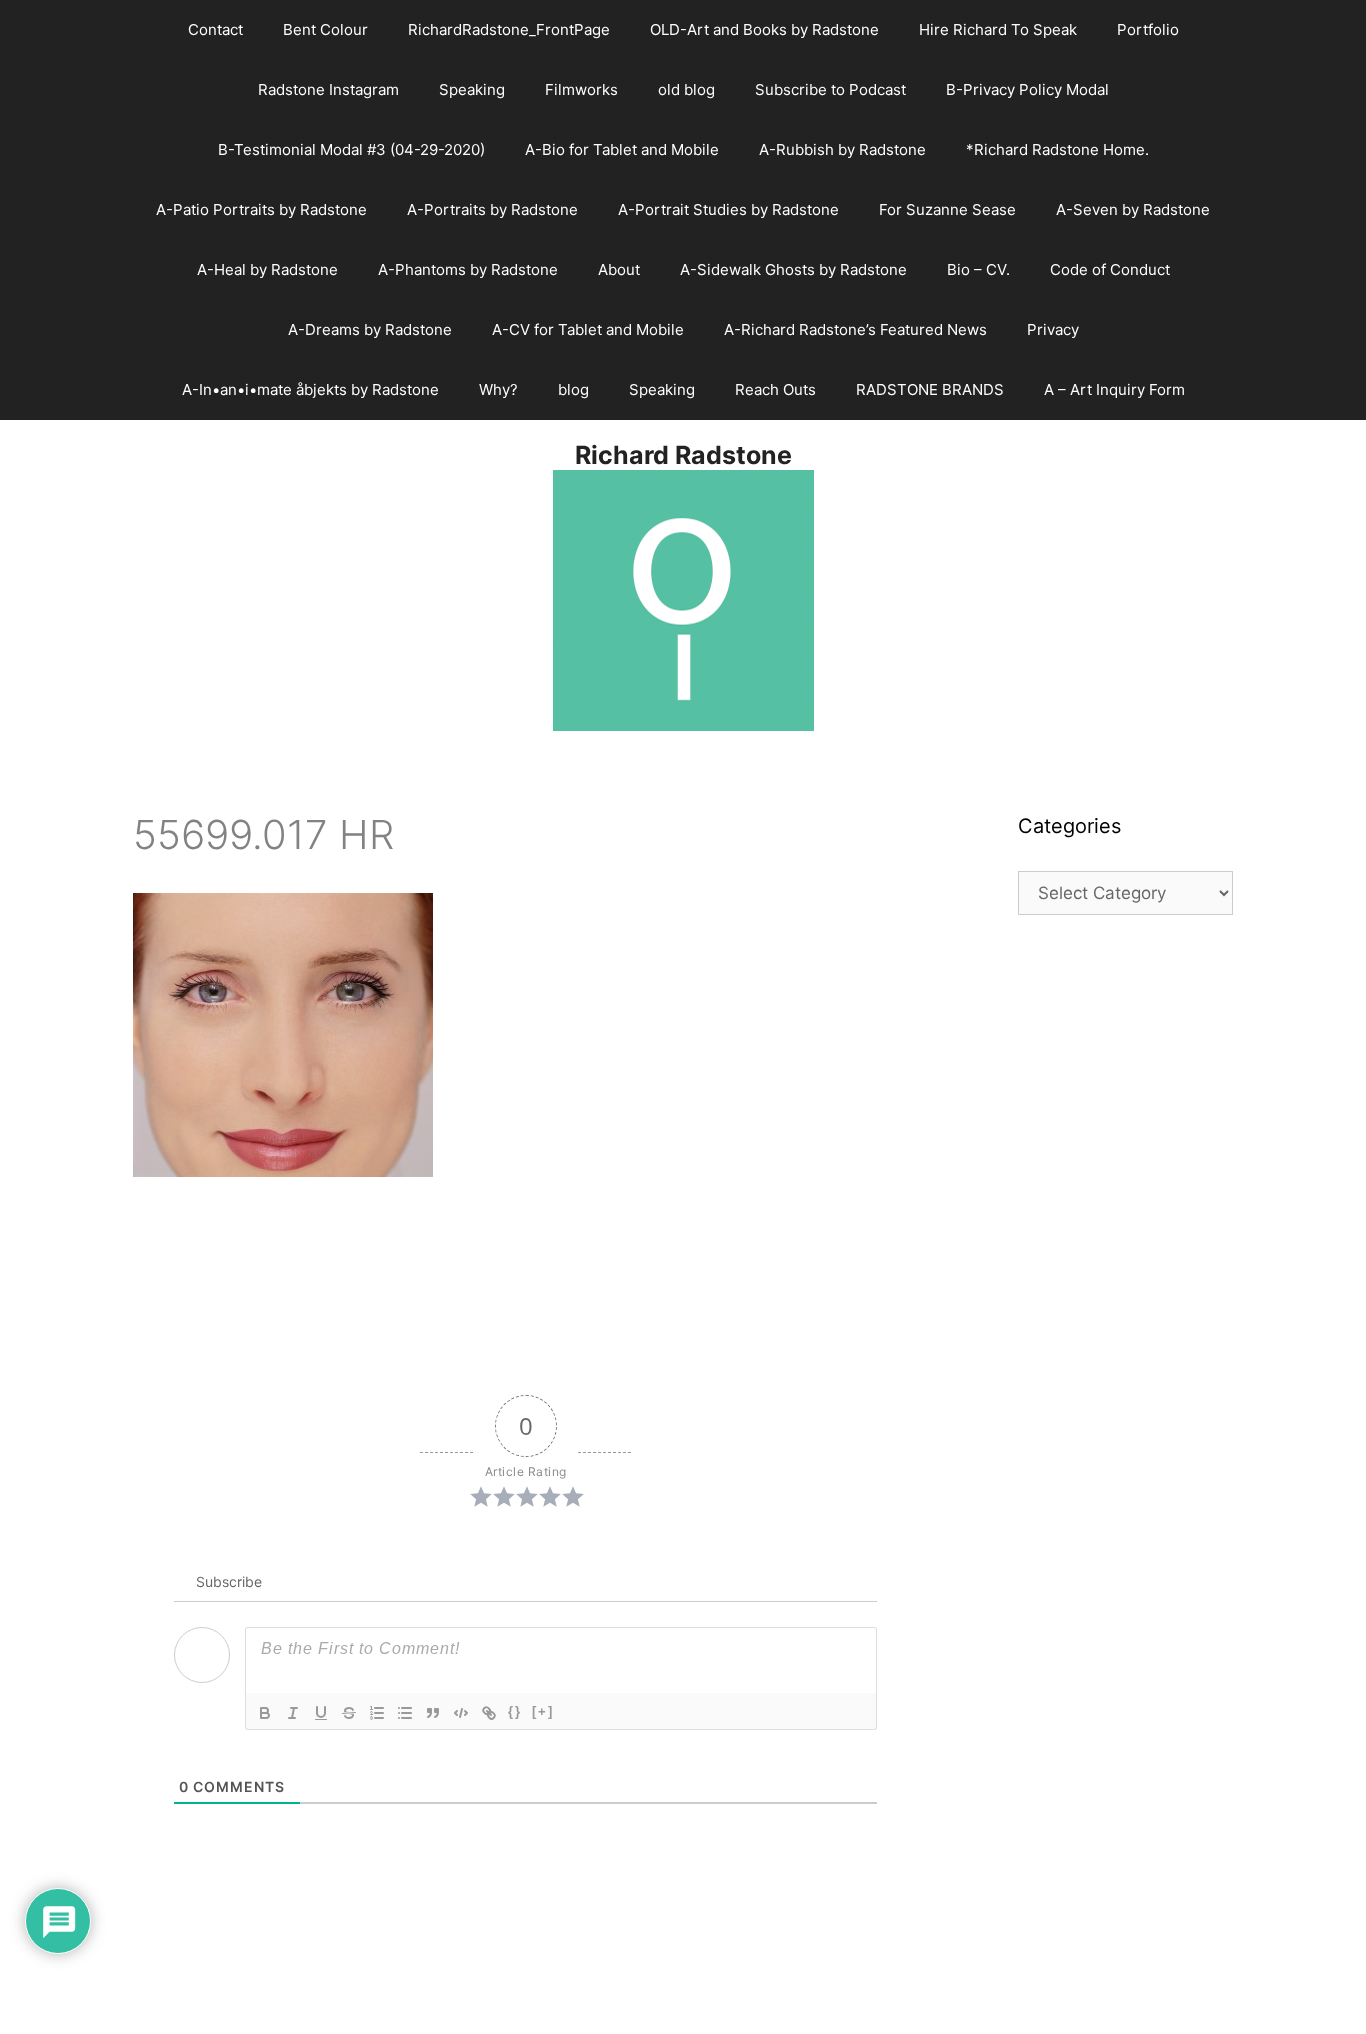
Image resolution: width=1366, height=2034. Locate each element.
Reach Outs (775, 389)
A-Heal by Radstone (267, 269)
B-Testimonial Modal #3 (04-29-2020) (351, 149)
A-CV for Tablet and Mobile (588, 329)
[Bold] (265, 1713)
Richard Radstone (683, 455)
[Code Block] (461, 1713)
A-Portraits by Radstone (492, 209)
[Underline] (321, 1713)
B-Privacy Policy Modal (1027, 89)
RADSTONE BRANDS (930, 389)
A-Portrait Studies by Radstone (728, 209)
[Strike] (349, 1713)
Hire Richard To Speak (998, 29)
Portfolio (1148, 29)
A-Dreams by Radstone (370, 329)
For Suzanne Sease (947, 209)
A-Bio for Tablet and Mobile (622, 149)
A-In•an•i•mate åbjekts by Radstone (310, 389)
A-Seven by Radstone (1133, 209)
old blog (686, 89)
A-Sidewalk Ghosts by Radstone (793, 269)
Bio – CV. (978, 269)
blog (573, 389)
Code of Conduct (1110, 269)
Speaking (472, 89)
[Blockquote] (433, 1713)
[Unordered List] (405, 1713)
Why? (498, 389)
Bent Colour (325, 29)
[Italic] (293, 1713)
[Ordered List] (377, 1713)
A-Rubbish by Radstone (842, 149)
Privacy (1053, 329)
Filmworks (581, 89)
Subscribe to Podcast (830, 89)
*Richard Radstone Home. (1057, 149)
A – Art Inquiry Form (1114, 389)
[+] (543, 1711)
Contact (215, 29)
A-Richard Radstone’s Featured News (855, 329)
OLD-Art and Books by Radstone (764, 29)
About (619, 269)
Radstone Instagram (328, 89)
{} (515, 1711)
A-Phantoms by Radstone (468, 269)
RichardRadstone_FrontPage (509, 29)
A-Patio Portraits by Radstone (261, 209)
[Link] (489, 1713)
